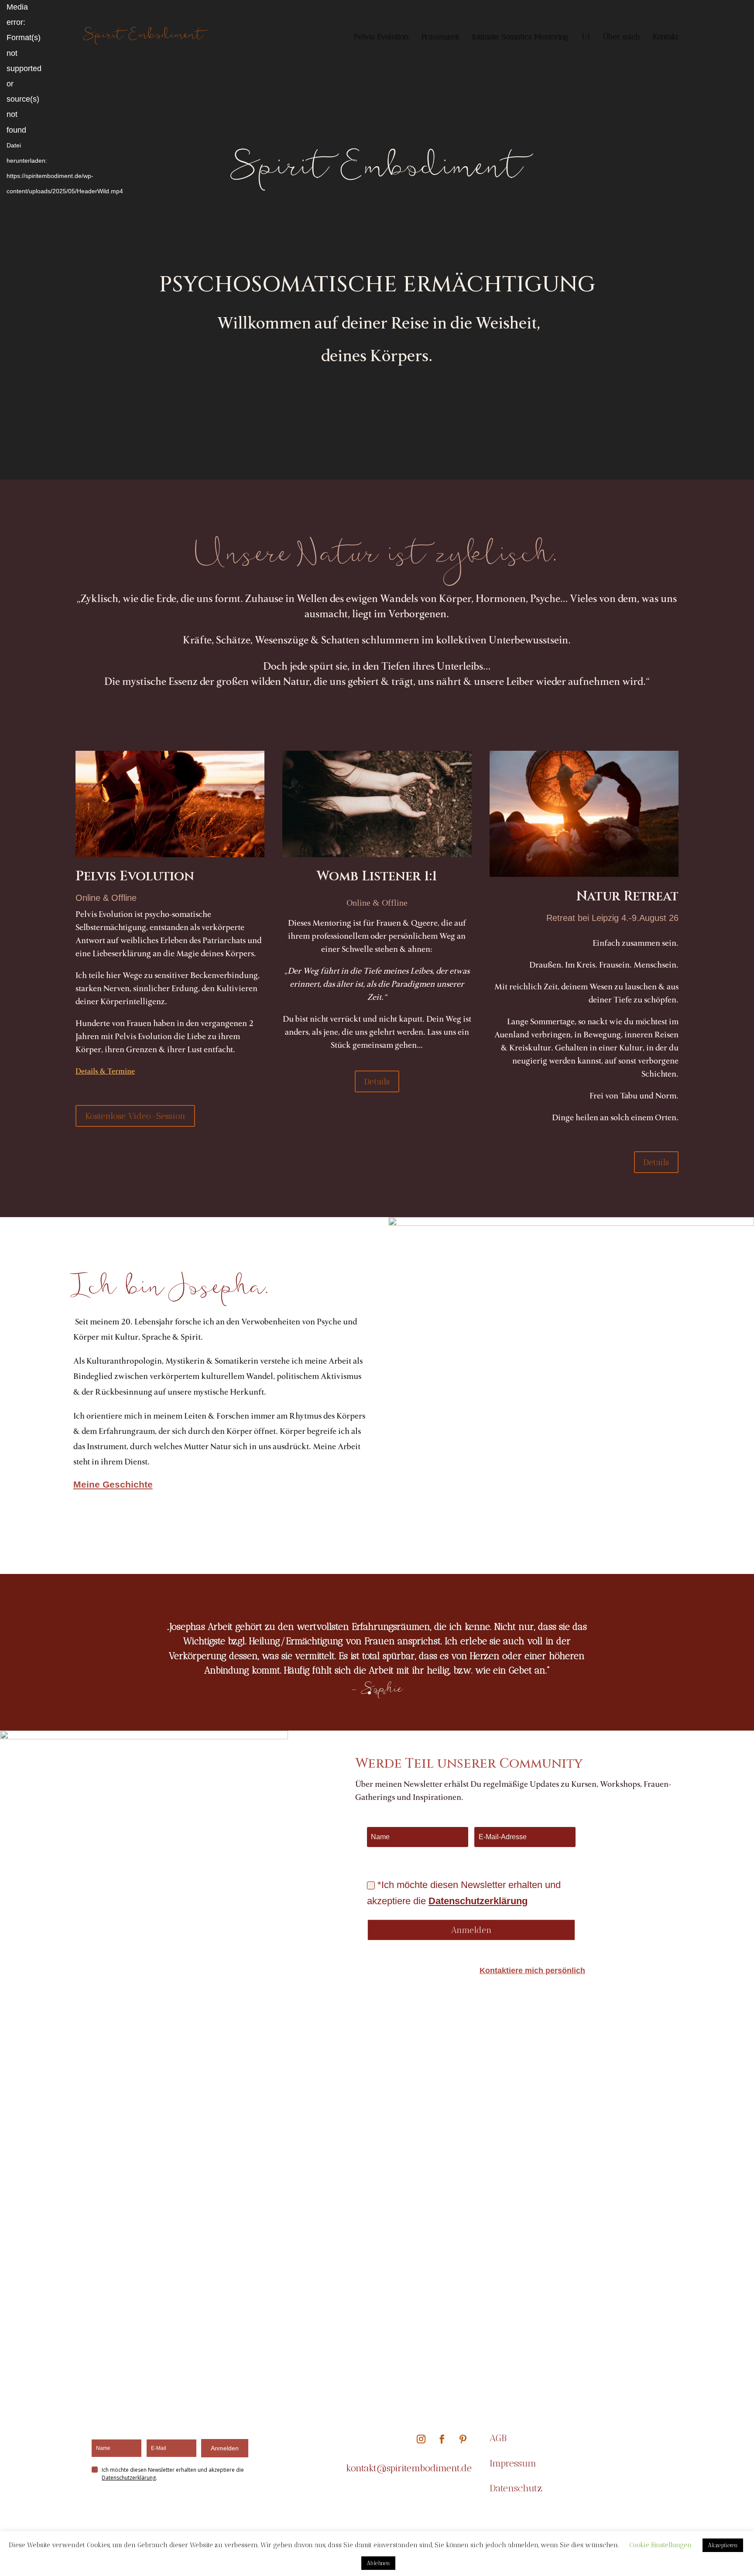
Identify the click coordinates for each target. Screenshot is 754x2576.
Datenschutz (516, 2488)
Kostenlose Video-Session (135, 1116)
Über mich (622, 38)
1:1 (586, 38)
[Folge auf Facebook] (442, 2439)
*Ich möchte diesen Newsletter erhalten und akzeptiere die (464, 1893)
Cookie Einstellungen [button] (660, 2545)
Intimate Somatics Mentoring (520, 38)
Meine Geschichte (113, 1484)
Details (377, 1081)
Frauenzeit (440, 38)
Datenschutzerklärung (478, 1901)
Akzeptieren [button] (723, 2545)
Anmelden (225, 2448)
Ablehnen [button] (378, 2563)
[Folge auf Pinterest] (463, 2439)
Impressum (513, 2463)
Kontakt (666, 38)
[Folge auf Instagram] (421, 2439)
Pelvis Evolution (381, 38)
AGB (500, 2438)
